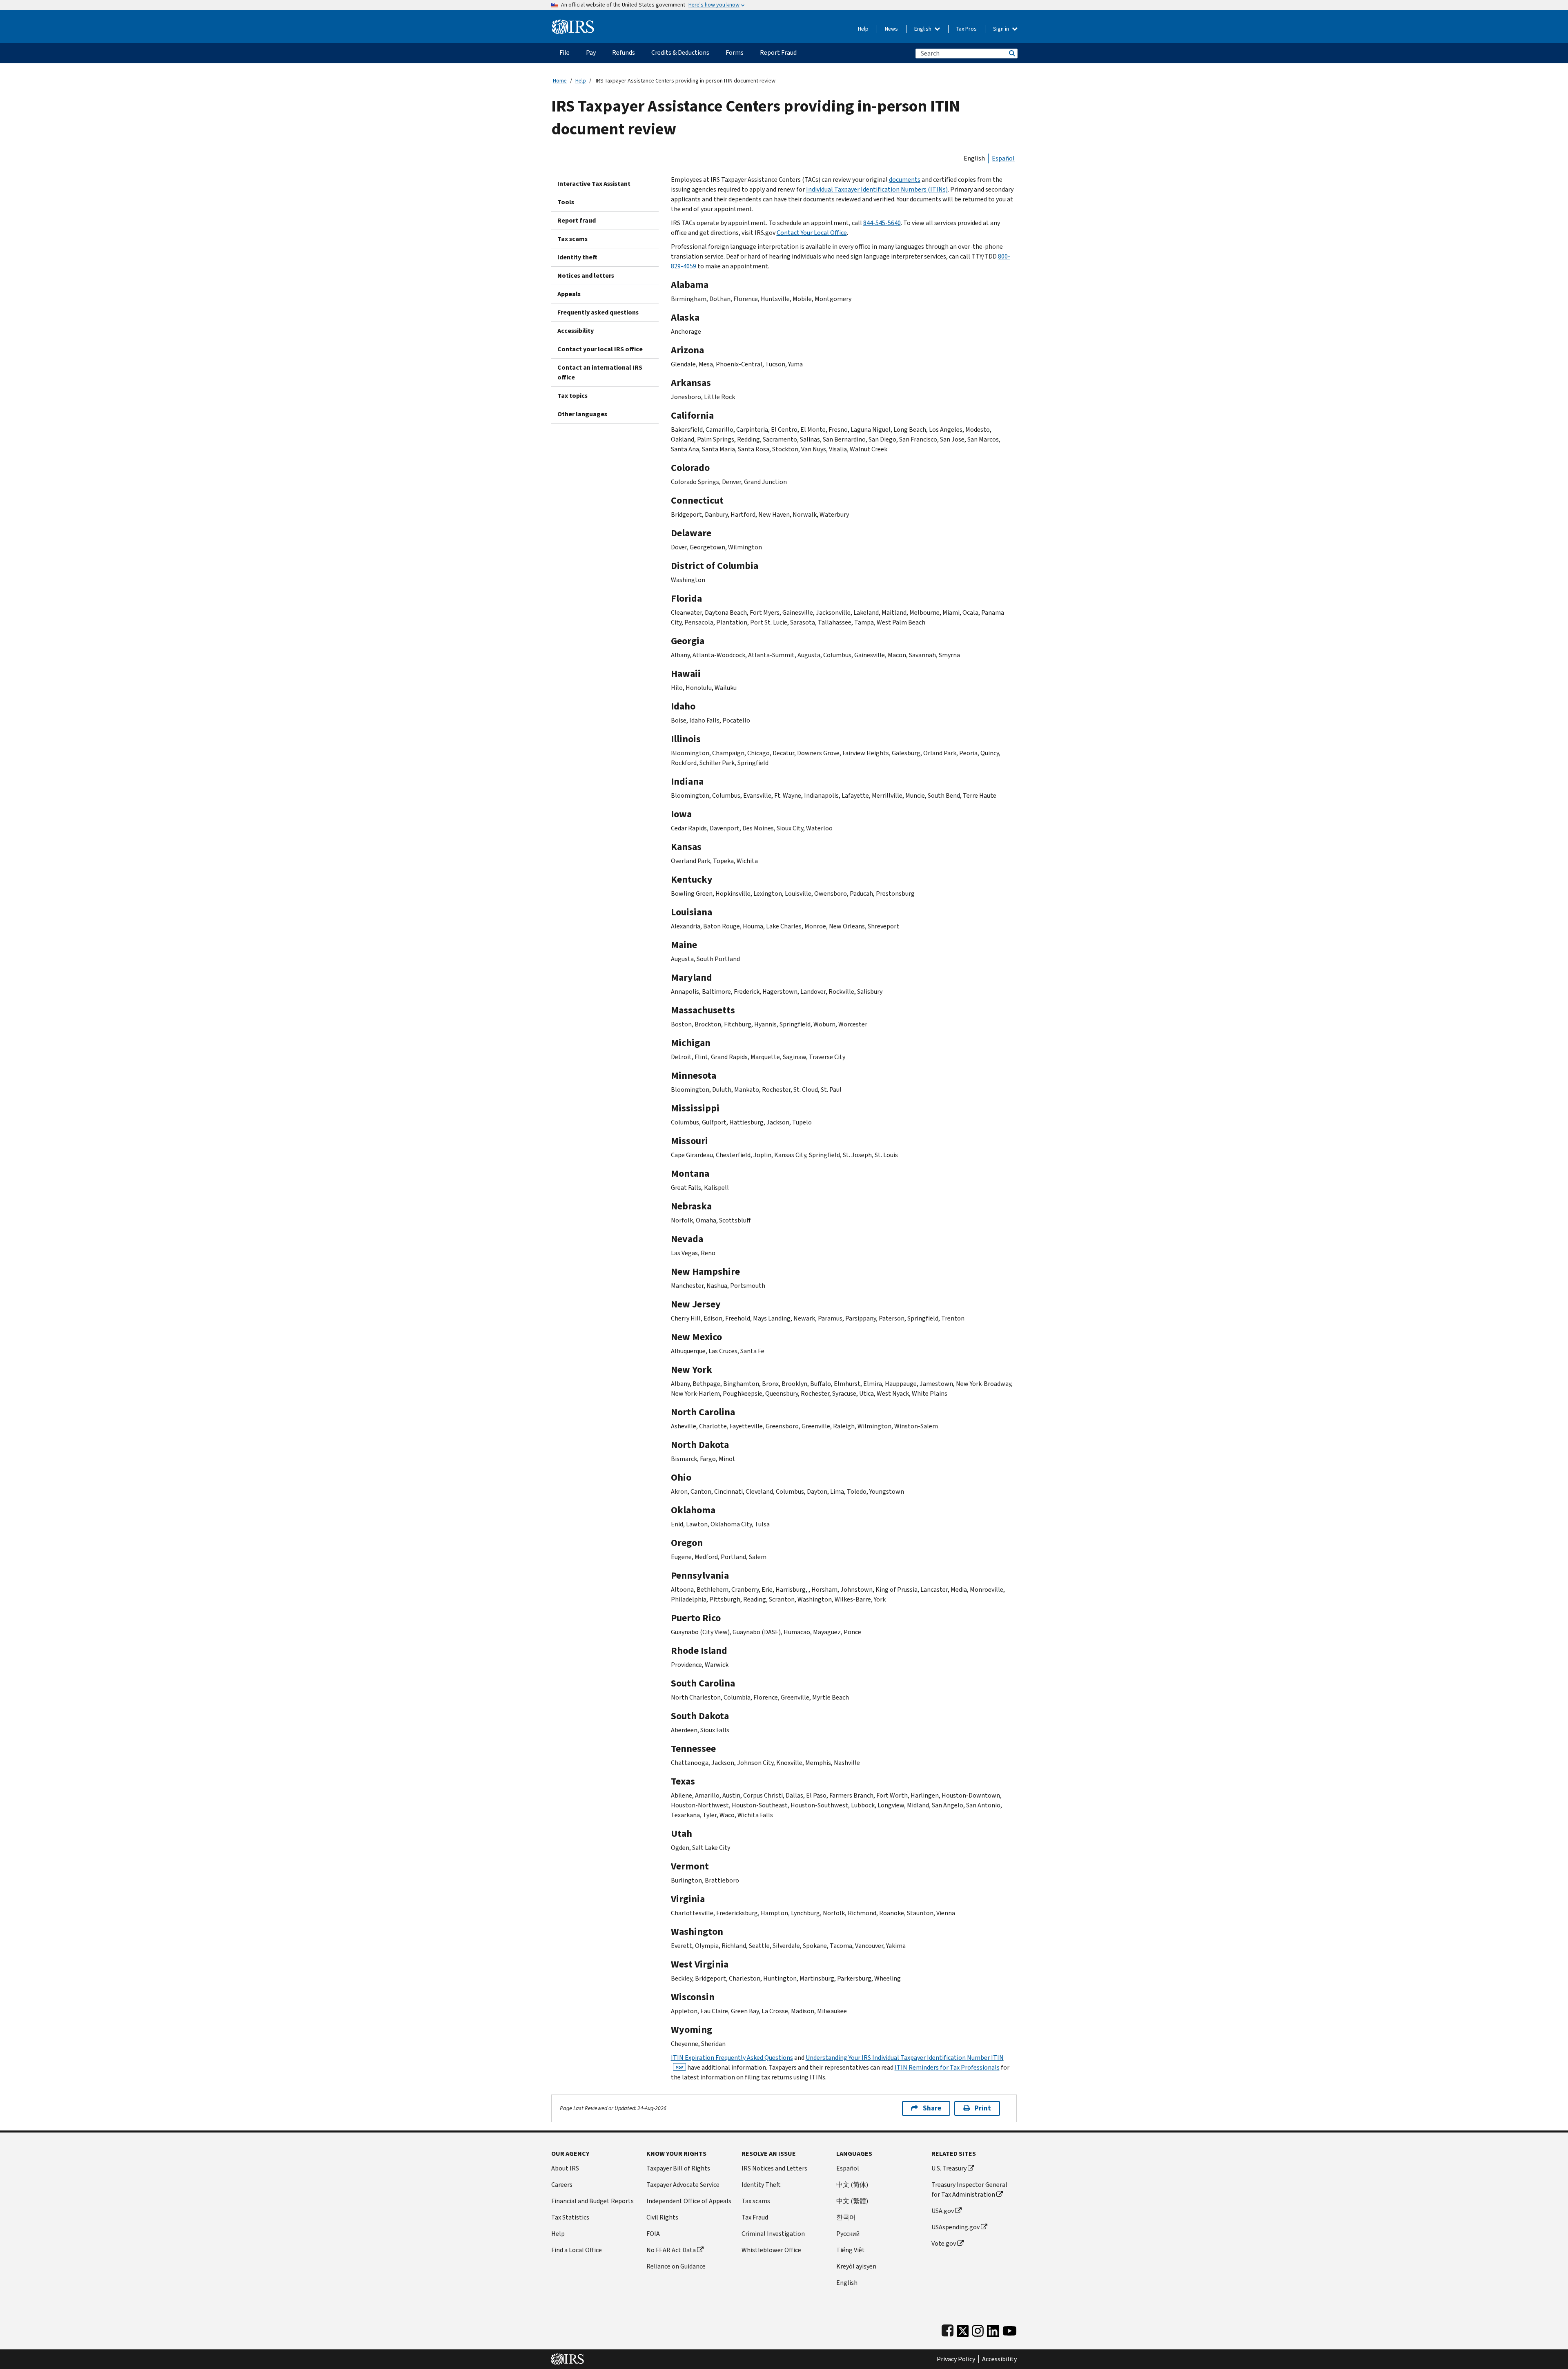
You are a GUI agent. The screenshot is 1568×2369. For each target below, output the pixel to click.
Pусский (848, 2234)
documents (905, 180)
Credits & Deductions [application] (680, 52)
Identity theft (577, 257)
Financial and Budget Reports (592, 2201)
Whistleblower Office (771, 2250)
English (923, 29)
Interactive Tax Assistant (594, 184)
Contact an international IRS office (600, 372)
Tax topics (572, 396)
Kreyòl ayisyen (856, 2266)
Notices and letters (586, 275)
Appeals (569, 294)
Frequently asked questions (598, 312)
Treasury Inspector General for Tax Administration (969, 2189)
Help (863, 29)
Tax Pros (967, 29)
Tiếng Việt (851, 2250)
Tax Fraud (755, 2217)
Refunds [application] (624, 52)
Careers (562, 2185)
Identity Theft (761, 2185)
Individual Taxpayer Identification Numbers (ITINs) (877, 189)
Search (1011, 53)
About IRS (565, 2168)
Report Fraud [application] (778, 52)
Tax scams (572, 239)
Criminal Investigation (773, 2234)
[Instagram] (978, 2329)
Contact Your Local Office (812, 233)
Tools (566, 202)
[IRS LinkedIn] (993, 2329)
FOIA (653, 2234)
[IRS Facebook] (948, 2329)
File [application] (565, 52)
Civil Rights (662, 2217)
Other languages (582, 414)
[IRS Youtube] (1010, 2329)
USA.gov (943, 2211)
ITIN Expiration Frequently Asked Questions (732, 2058)
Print (983, 2108)
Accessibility (576, 331)
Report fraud (577, 220)
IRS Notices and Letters (774, 2168)
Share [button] (932, 2108)
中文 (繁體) (852, 2201)
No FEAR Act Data (671, 2250)
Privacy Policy (956, 2359)
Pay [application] (591, 52)
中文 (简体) (852, 2185)
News (891, 29)
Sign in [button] (1002, 29)
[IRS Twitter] (963, 2329)
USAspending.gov (955, 2227)
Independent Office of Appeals (689, 2201)
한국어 (846, 2217)
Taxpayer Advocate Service (683, 2185)
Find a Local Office (577, 2250)
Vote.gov (944, 2243)
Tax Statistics (570, 2217)
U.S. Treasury (949, 2168)
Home (560, 81)
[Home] (573, 23)
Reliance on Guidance (676, 2266)
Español (1003, 158)
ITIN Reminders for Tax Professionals (947, 2067)
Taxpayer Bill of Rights (678, 2168)
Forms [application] (735, 52)
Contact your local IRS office (600, 349)
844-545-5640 (882, 223)
